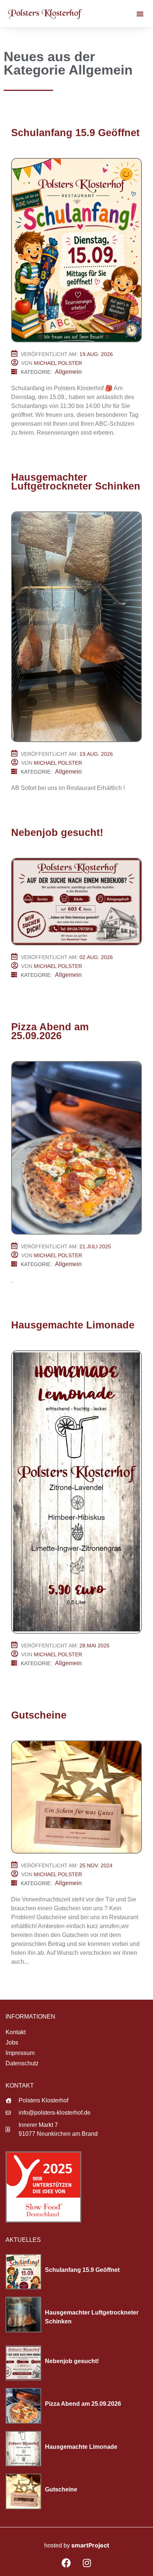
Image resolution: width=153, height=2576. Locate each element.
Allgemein (68, 372)
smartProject (90, 2545)
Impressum (20, 2053)
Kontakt (16, 2032)
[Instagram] (87, 2563)
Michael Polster (58, 363)
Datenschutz (22, 2063)
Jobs (12, 2043)
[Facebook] (66, 2563)
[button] (140, 14)
